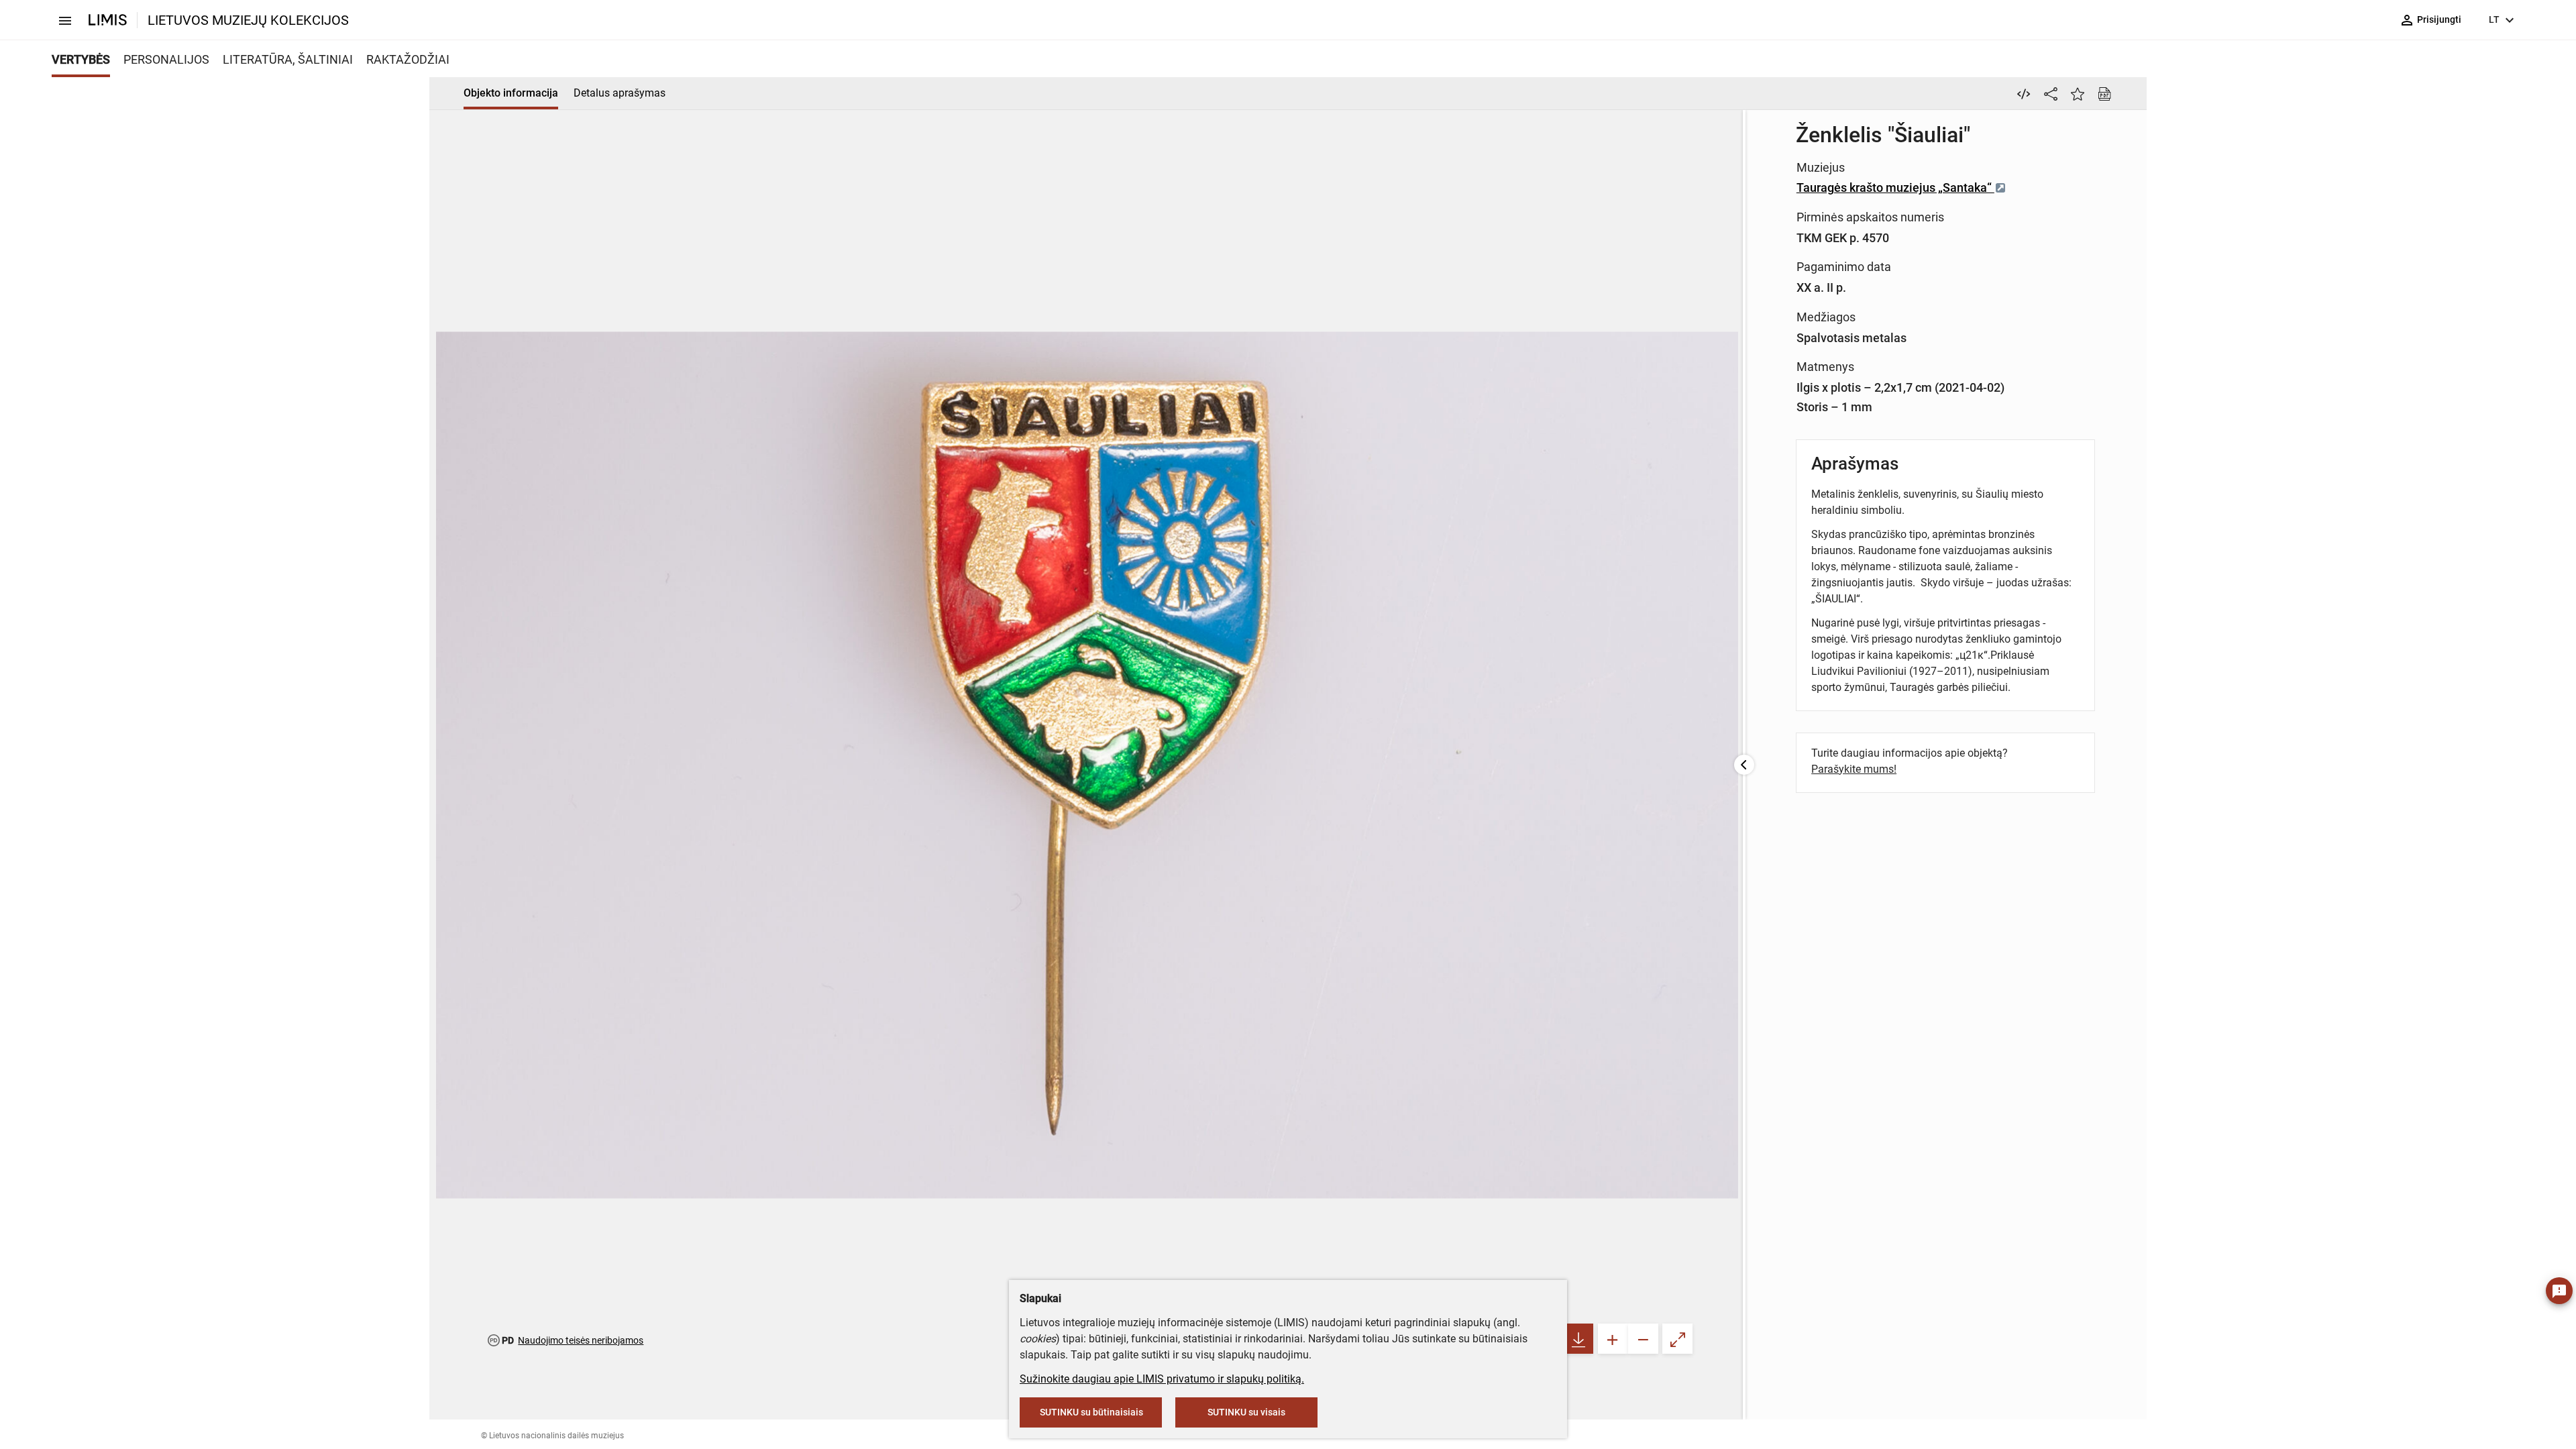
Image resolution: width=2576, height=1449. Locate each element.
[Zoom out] (1643, 1339)
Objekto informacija (511, 93)
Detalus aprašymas (620, 93)
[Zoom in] (1613, 1339)
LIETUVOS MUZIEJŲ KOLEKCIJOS (248, 20)
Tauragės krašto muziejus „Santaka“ (1895, 187)
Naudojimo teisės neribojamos (581, 1340)
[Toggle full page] (1677, 1339)
